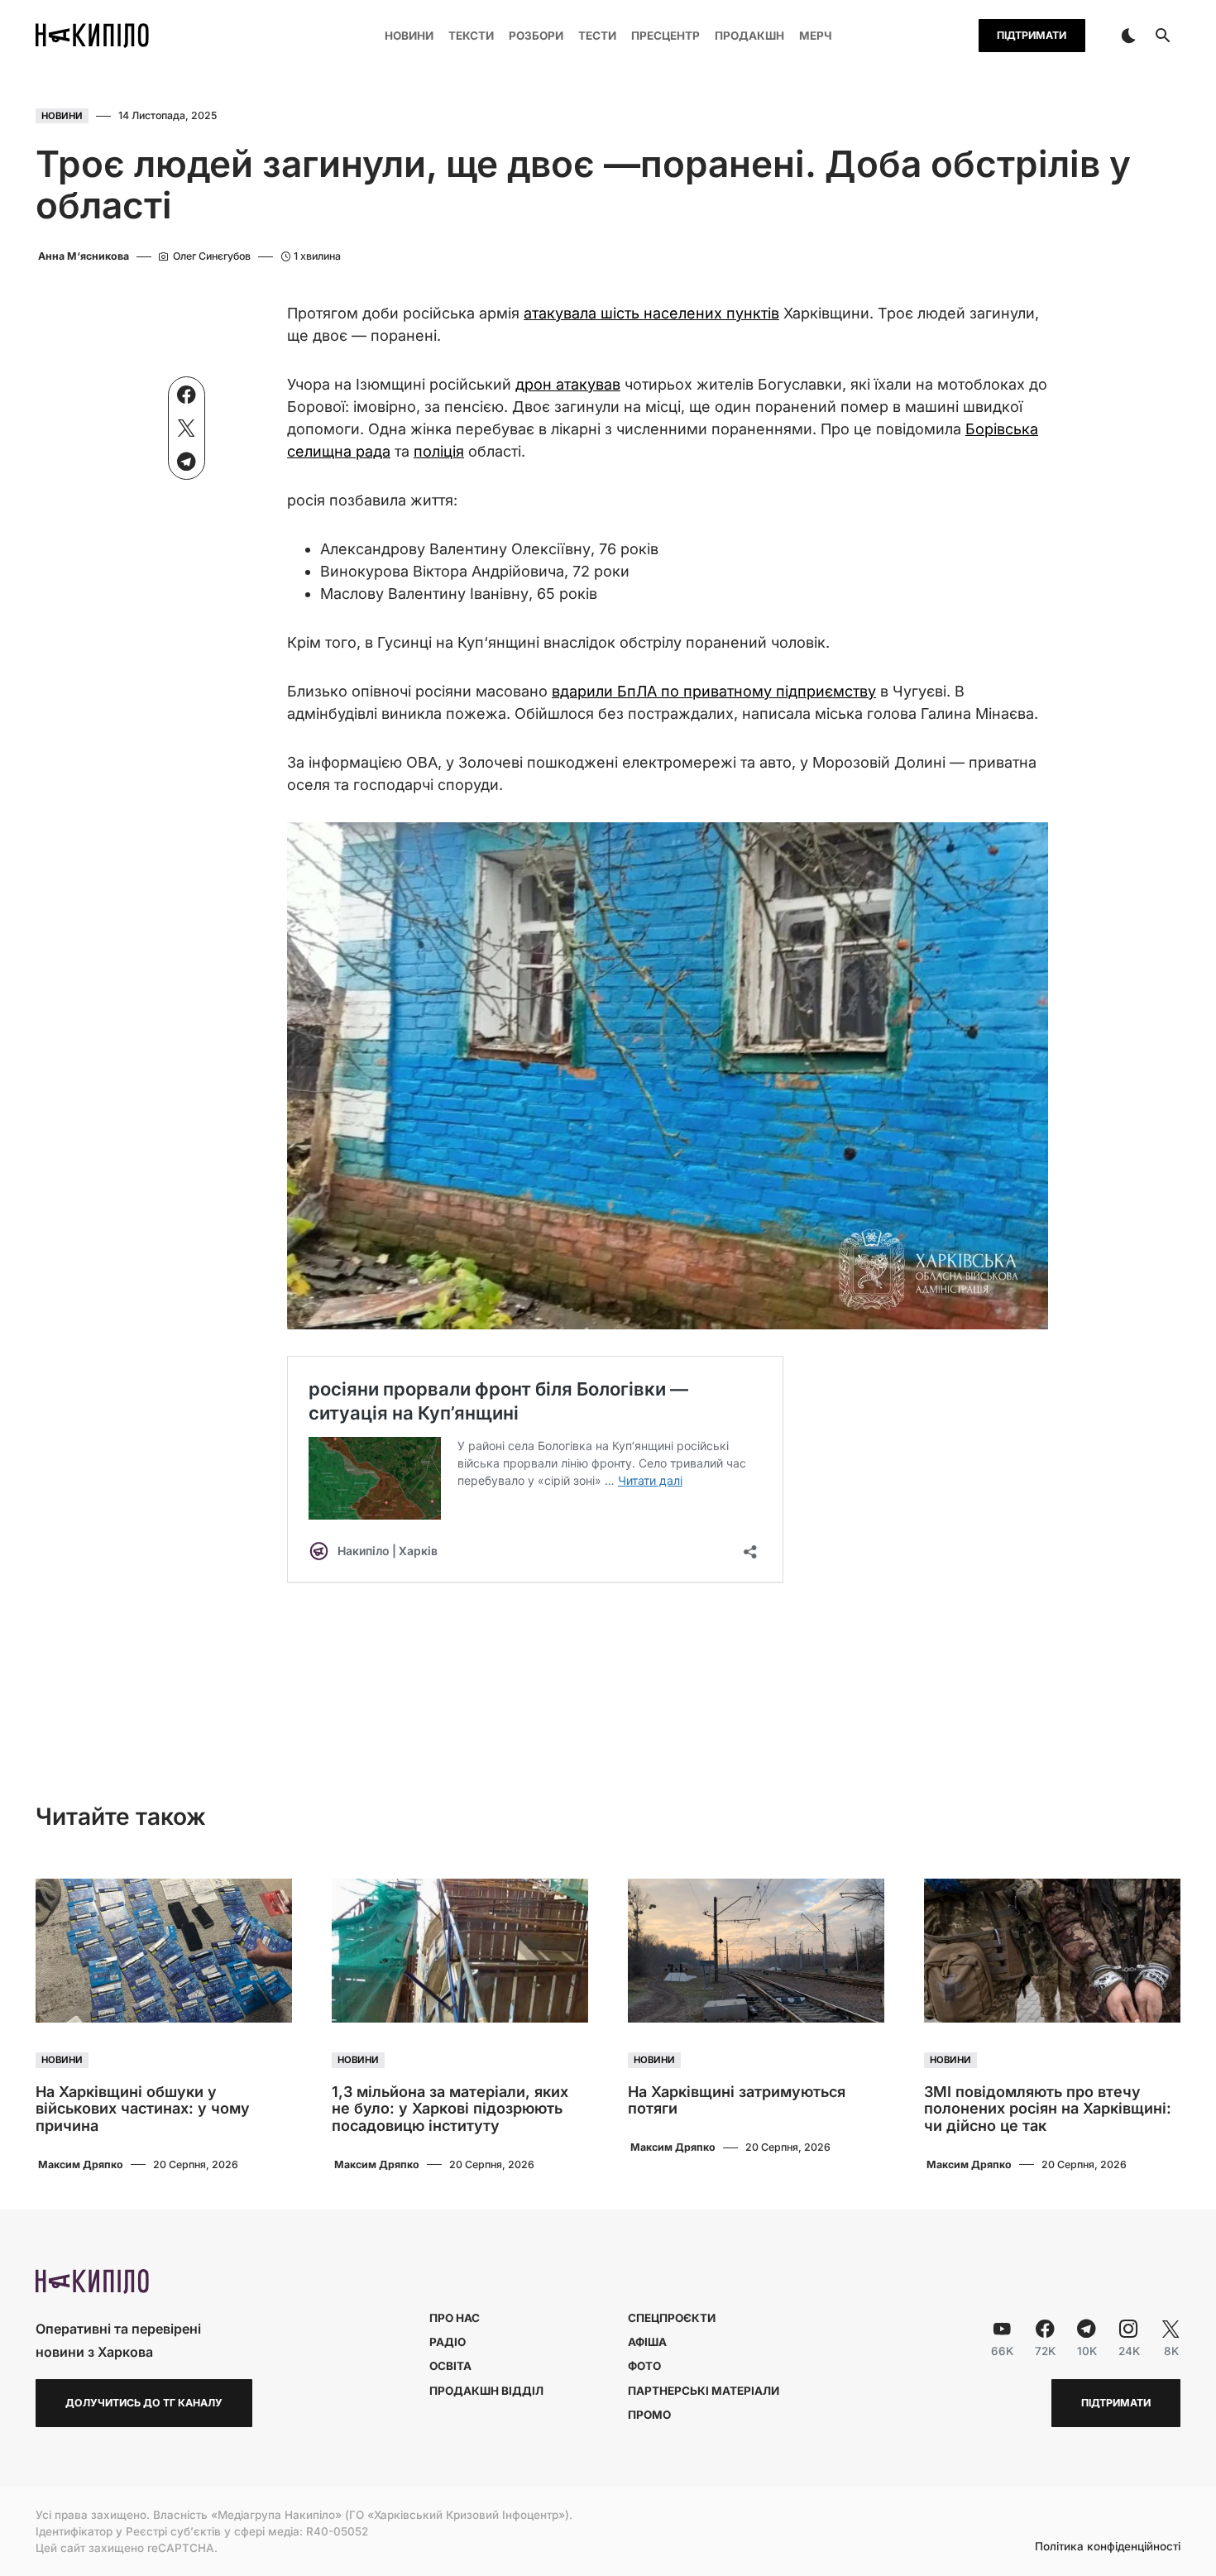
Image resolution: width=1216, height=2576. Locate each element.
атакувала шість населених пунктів (651, 313)
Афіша (647, 2342)
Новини (62, 116)
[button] (1128, 36)
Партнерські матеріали (704, 2391)
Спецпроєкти (672, 2318)
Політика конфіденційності (1108, 2547)
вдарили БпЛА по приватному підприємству (714, 691)
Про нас (455, 2318)
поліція (439, 451)
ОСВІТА (450, 2366)
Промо (649, 2415)
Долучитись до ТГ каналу (144, 2403)
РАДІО (448, 2342)
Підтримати (1032, 35)
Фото (644, 2366)
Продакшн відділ (486, 2391)
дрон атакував (568, 384)
